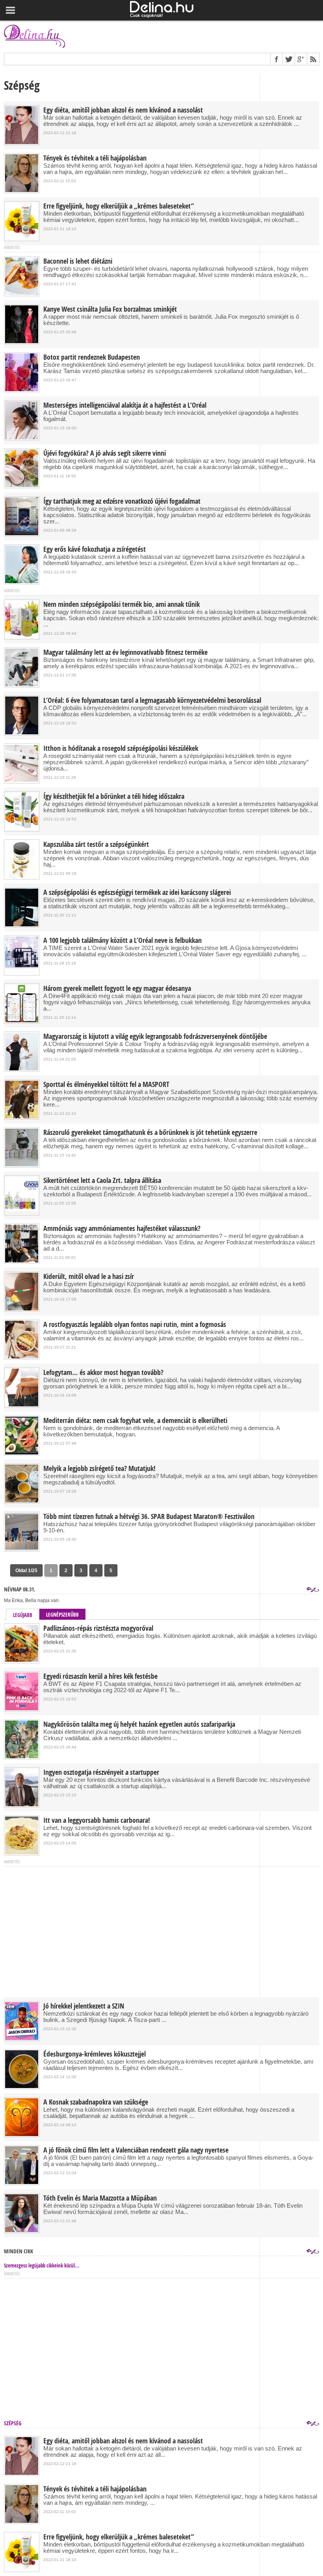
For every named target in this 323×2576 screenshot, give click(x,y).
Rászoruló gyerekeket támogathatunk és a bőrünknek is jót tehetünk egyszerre (150, 1133)
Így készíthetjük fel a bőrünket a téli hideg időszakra (114, 796)
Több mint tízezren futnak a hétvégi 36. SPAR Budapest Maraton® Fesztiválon (149, 1517)
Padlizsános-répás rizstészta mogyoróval (98, 1628)
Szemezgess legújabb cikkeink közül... (42, 2266)
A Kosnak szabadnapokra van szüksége (96, 2102)
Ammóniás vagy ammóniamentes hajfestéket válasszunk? (122, 1229)
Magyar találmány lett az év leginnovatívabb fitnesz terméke (125, 652)
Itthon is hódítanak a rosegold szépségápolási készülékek (121, 748)
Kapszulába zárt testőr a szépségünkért (96, 844)
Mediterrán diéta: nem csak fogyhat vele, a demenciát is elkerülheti (135, 1421)
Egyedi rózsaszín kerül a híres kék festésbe (100, 1676)
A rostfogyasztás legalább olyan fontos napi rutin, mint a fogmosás (135, 1325)
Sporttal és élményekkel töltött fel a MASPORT (106, 1085)
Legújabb (23, 1615)
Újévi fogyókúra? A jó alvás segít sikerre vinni (105, 453)
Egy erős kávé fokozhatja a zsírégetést (95, 549)
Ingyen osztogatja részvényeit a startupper (101, 1772)
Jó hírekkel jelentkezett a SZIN (84, 2006)
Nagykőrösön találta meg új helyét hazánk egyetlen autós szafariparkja (139, 1724)
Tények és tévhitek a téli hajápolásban (95, 158)
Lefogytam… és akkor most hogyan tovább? (103, 1373)
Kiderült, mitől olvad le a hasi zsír (89, 1277)
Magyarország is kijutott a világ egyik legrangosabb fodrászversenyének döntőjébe (155, 1037)
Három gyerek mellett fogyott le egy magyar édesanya (117, 989)
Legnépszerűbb (62, 1615)
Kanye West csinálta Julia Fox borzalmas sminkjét (110, 309)
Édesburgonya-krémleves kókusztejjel (95, 2054)
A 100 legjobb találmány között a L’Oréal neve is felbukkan (123, 941)
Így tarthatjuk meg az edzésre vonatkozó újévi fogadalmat (122, 501)
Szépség (13, 2423)
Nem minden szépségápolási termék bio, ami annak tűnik (122, 604)
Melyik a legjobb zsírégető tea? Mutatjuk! (99, 1469)
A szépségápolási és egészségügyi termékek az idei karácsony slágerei (137, 893)
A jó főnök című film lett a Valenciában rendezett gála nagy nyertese (136, 2150)
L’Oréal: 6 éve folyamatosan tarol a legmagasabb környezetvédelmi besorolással (152, 700)
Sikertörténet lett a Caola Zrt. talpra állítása (102, 1181)
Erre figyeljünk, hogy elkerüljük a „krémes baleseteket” (119, 206)
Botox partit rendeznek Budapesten (92, 357)
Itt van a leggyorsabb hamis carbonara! (97, 1820)
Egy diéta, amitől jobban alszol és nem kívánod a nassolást (123, 110)
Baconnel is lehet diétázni (78, 261)
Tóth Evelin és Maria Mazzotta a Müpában (100, 2198)
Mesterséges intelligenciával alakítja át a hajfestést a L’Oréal (125, 405)
